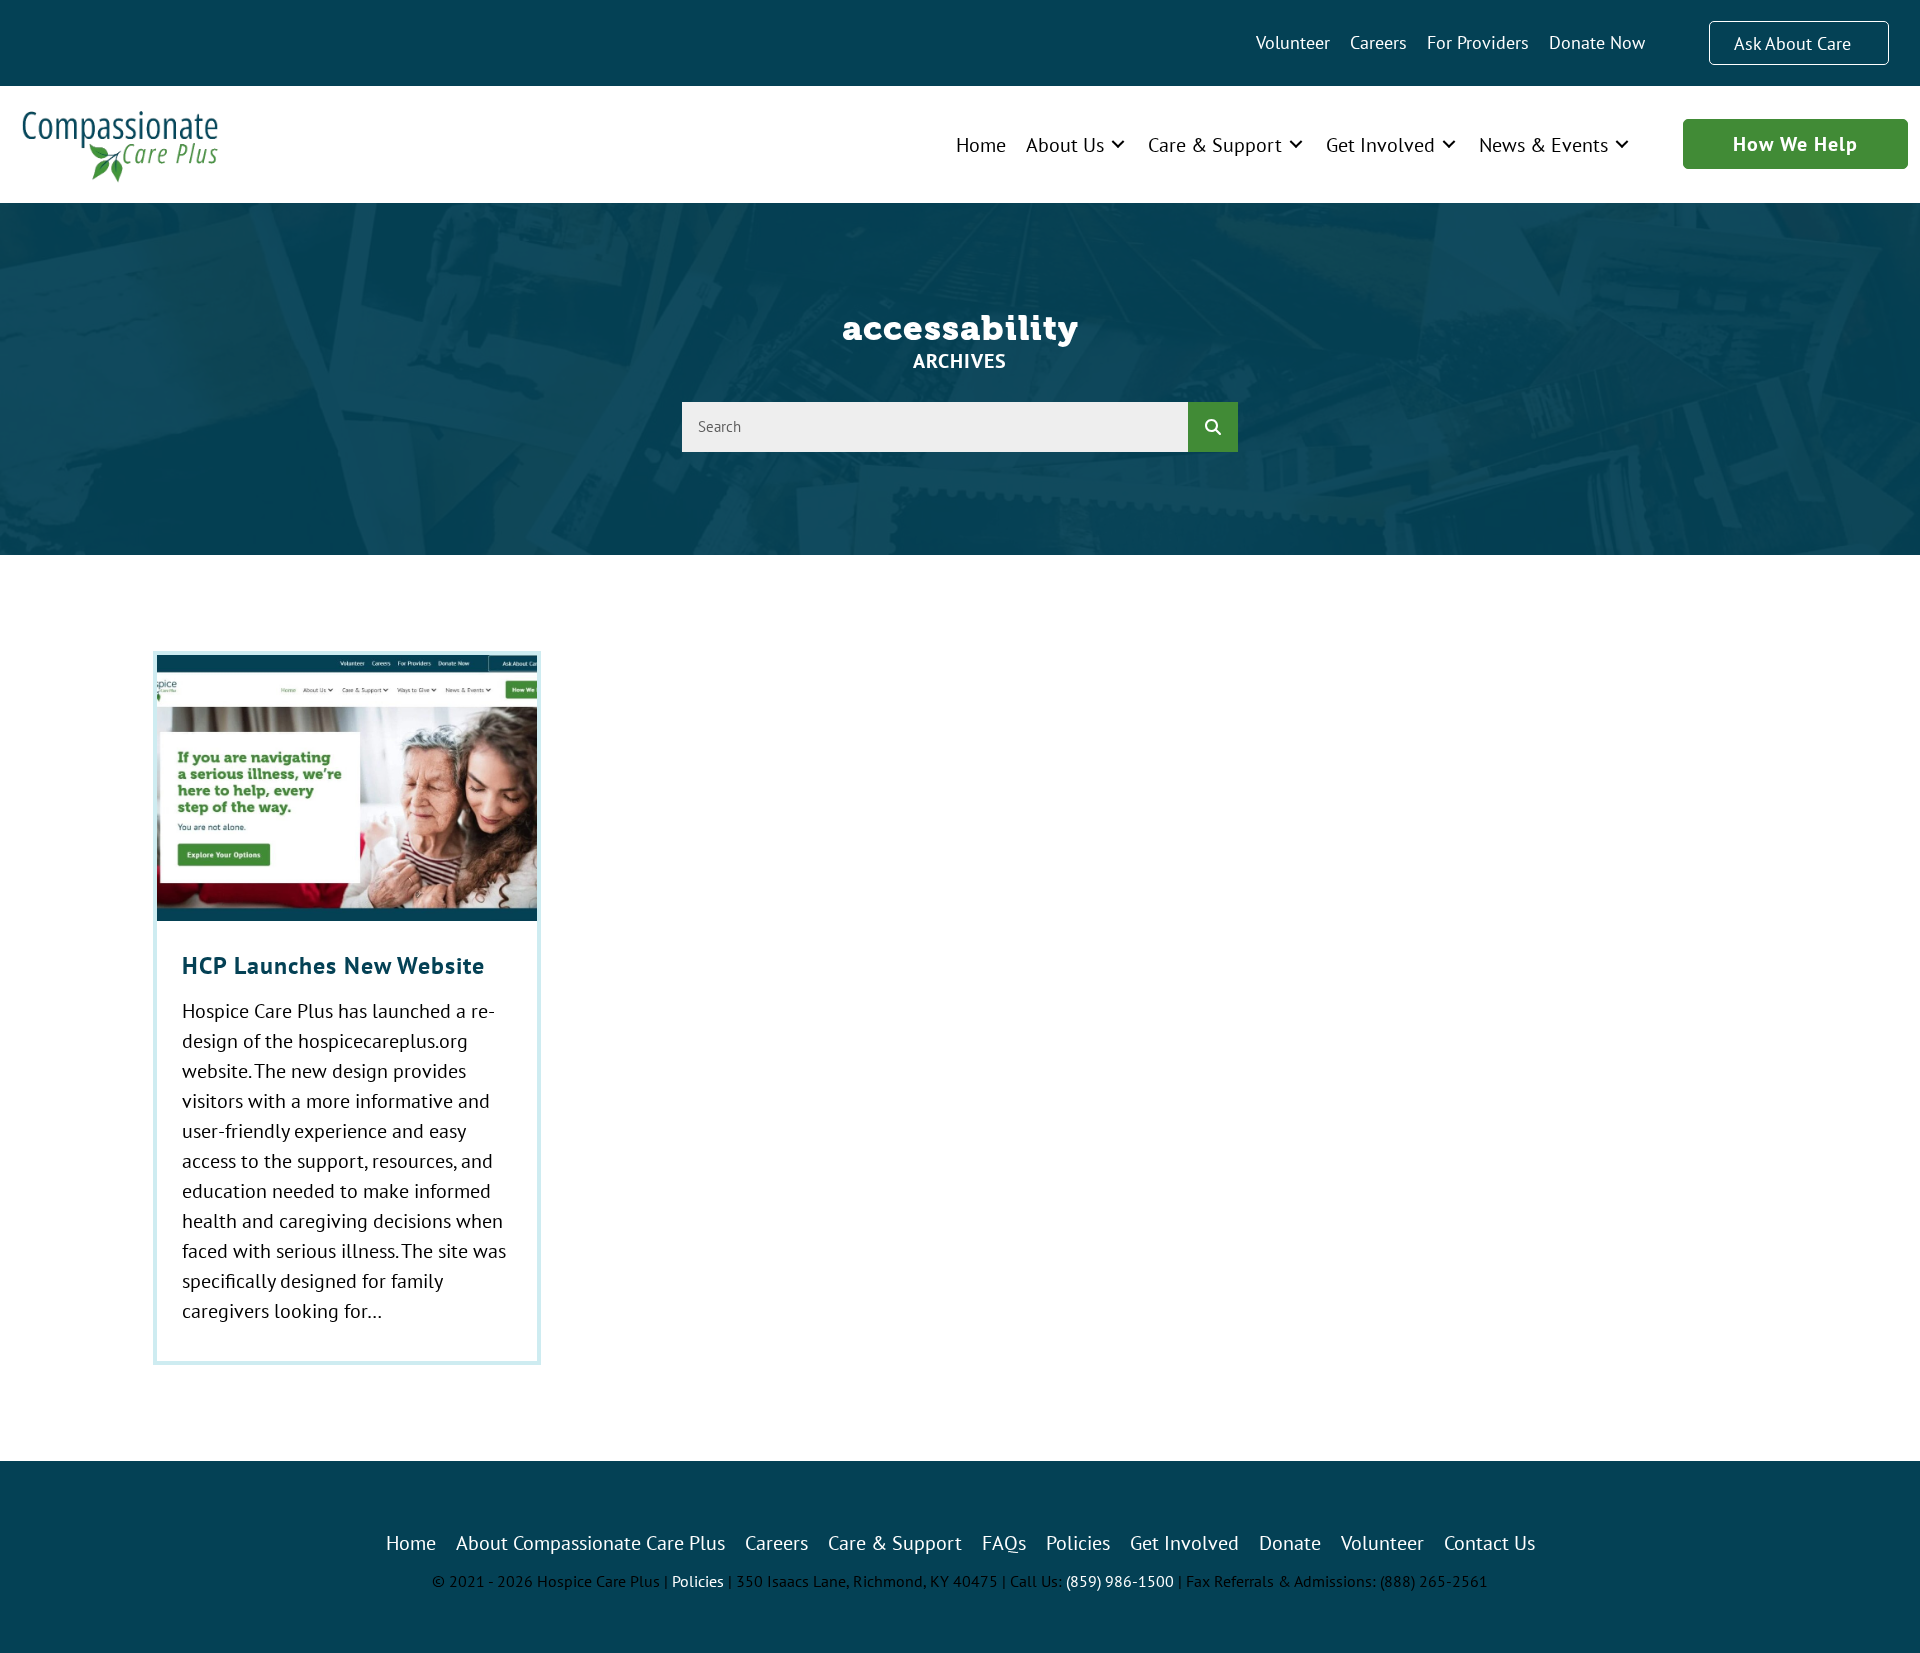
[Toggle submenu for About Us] (1118, 144)
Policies (698, 1581)
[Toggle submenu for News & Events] (1622, 144)
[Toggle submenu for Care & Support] (1296, 144)
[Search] (1213, 427)
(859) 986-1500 (1120, 1581)
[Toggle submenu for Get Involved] (1449, 144)
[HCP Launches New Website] (347, 1008)
